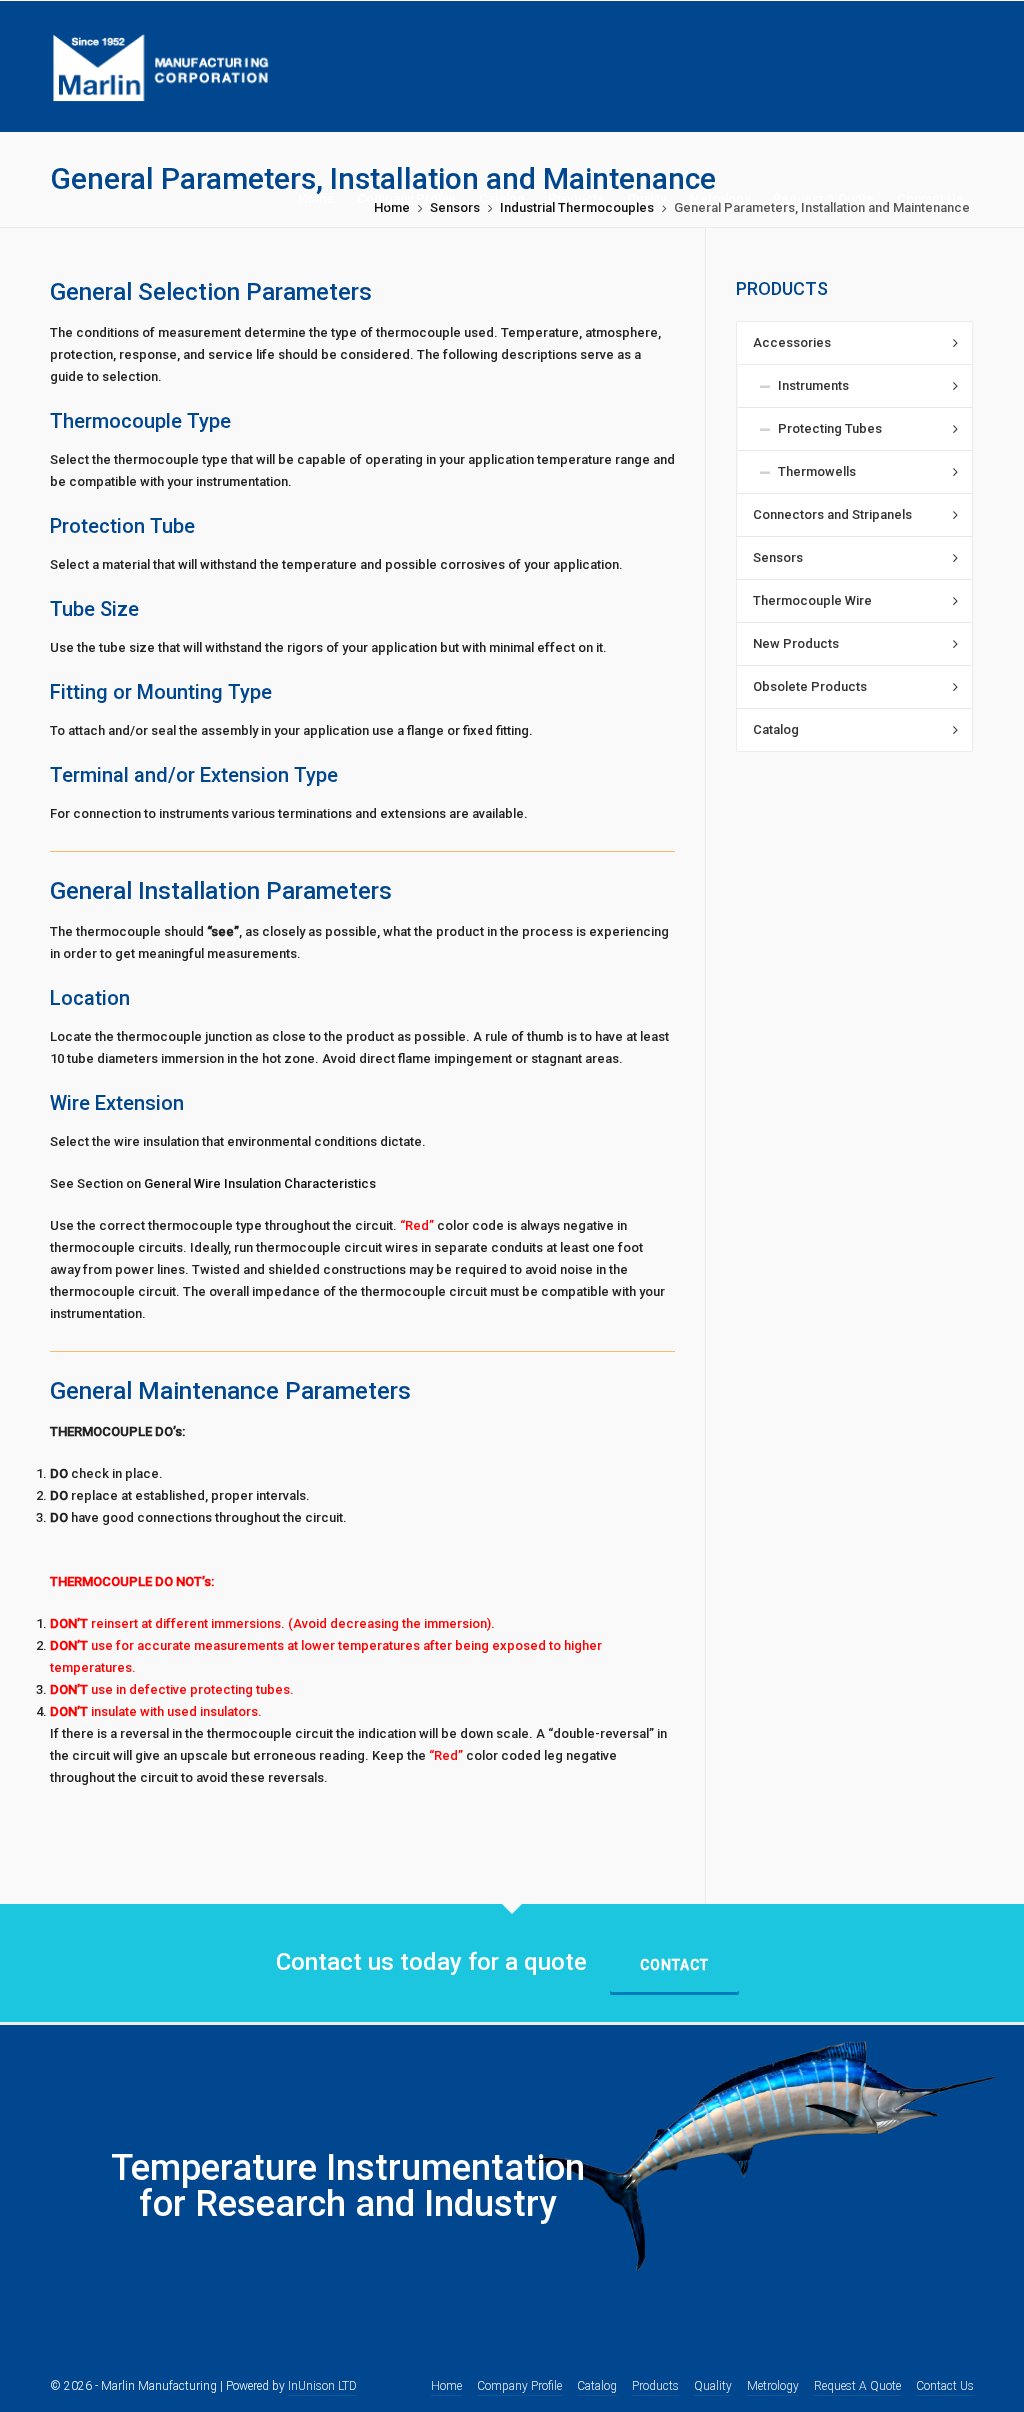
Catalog (776, 729)
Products (655, 2386)
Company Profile (519, 2386)
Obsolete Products (810, 686)
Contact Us (945, 2386)
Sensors (778, 557)
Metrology (773, 2386)
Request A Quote (857, 2386)
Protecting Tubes (830, 428)
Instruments (813, 385)
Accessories (792, 342)
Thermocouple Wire (812, 600)
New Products (796, 643)
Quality (713, 2386)
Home (446, 2386)
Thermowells (817, 471)
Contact (674, 1965)
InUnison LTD (322, 2386)
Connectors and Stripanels (832, 514)
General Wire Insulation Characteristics (260, 1183)
